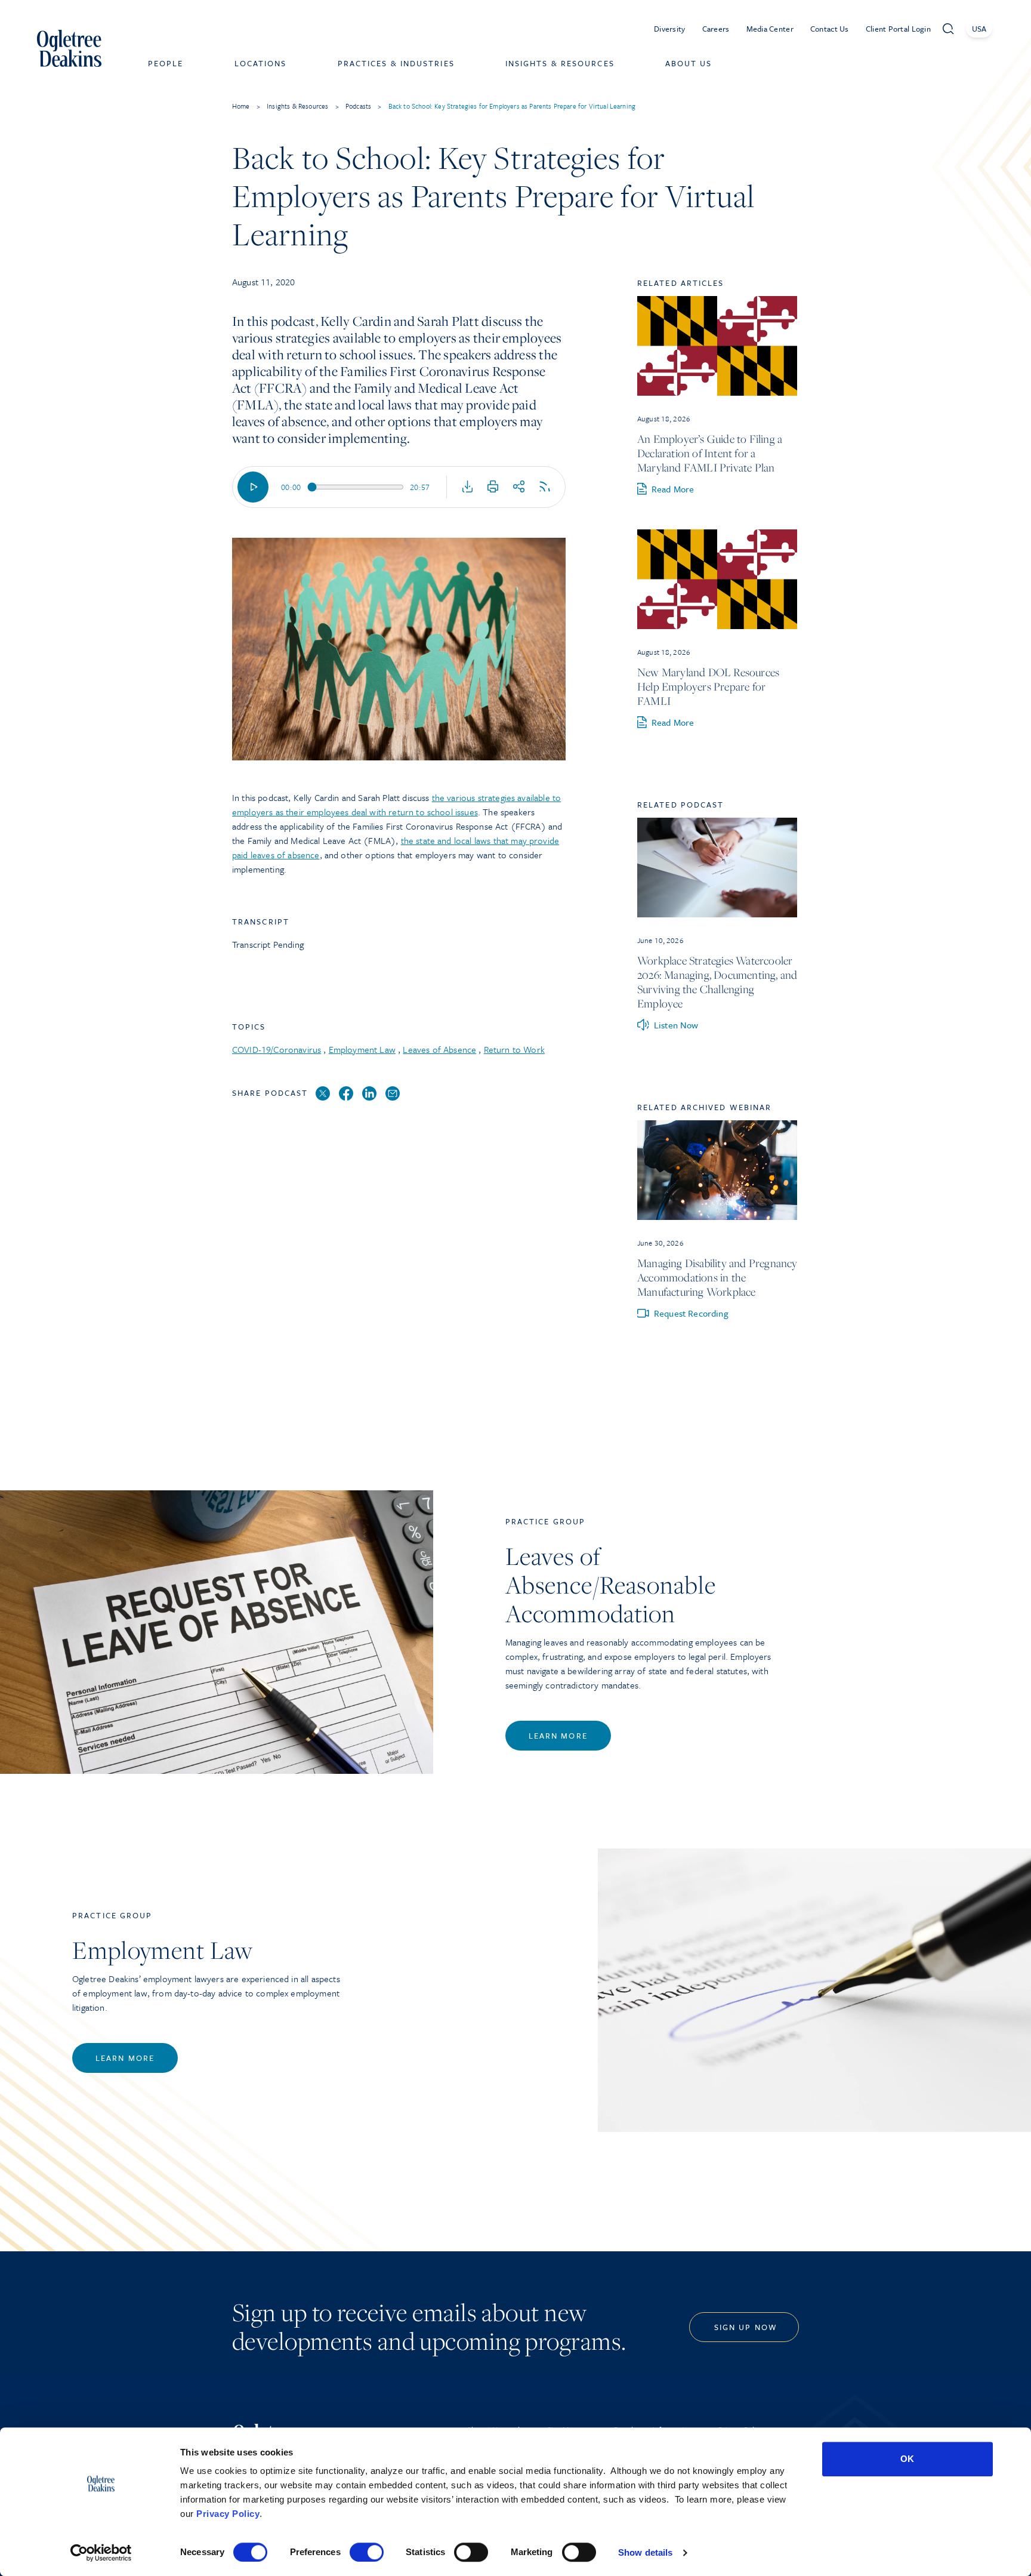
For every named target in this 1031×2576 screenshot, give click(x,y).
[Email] (393, 1094)
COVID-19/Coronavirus (277, 1049)
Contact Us (830, 29)
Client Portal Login (898, 29)
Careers (716, 29)
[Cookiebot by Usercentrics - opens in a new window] (101, 2553)
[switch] (367, 2552)
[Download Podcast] (468, 487)
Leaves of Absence (439, 1049)
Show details (645, 2552)
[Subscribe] (545, 487)
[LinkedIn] (369, 1094)
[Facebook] (346, 1094)
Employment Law (362, 1049)
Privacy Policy (228, 2514)
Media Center (770, 29)
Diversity (670, 29)
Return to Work (514, 1049)
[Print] (493, 487)
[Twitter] (323, 1094)
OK (907, 2459)
